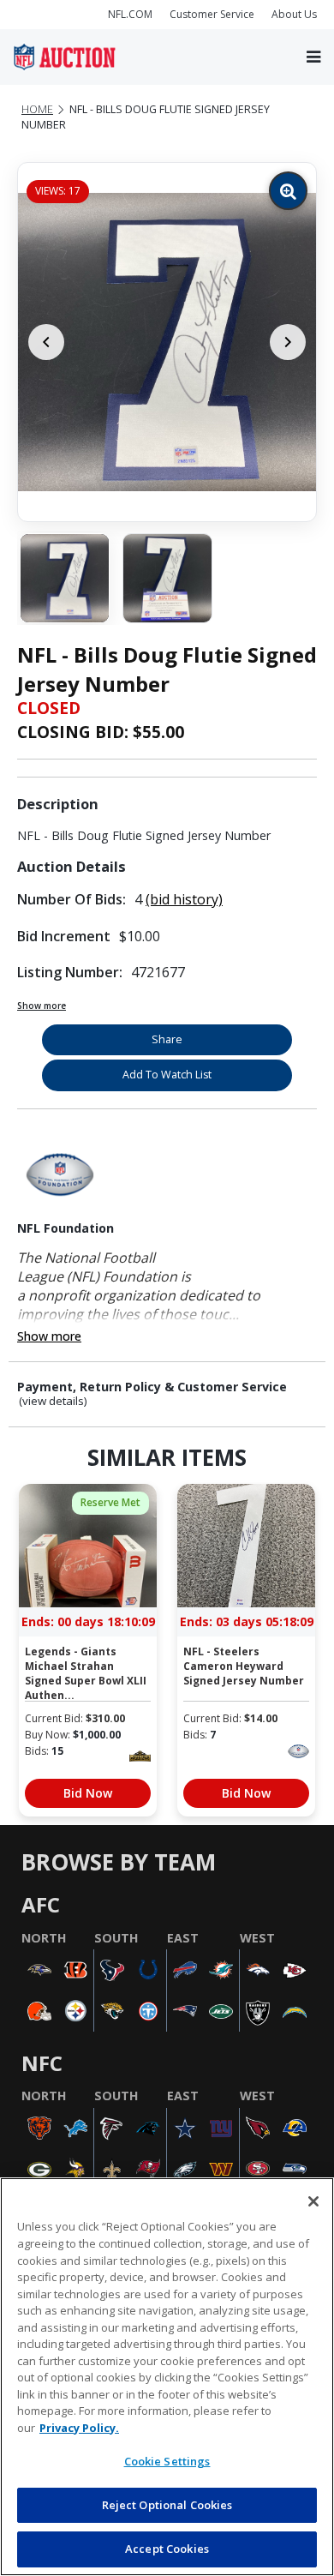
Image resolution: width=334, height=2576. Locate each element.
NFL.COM (130, 14)
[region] (167, 2377)
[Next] (288, 342)
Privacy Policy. (79, 2428)
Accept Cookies (167, 2549)
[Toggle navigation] (313, 57)
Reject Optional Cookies (167, 2505)
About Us (294, 14)
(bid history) (184, 899)
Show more (42, 1006)
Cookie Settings (167, 2461)
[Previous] (46, 342)
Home (37, 109)
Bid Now (88, 1793)
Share (167, 1039)
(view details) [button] (53, 1401)
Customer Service (212, 14)
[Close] (313, 2201)
